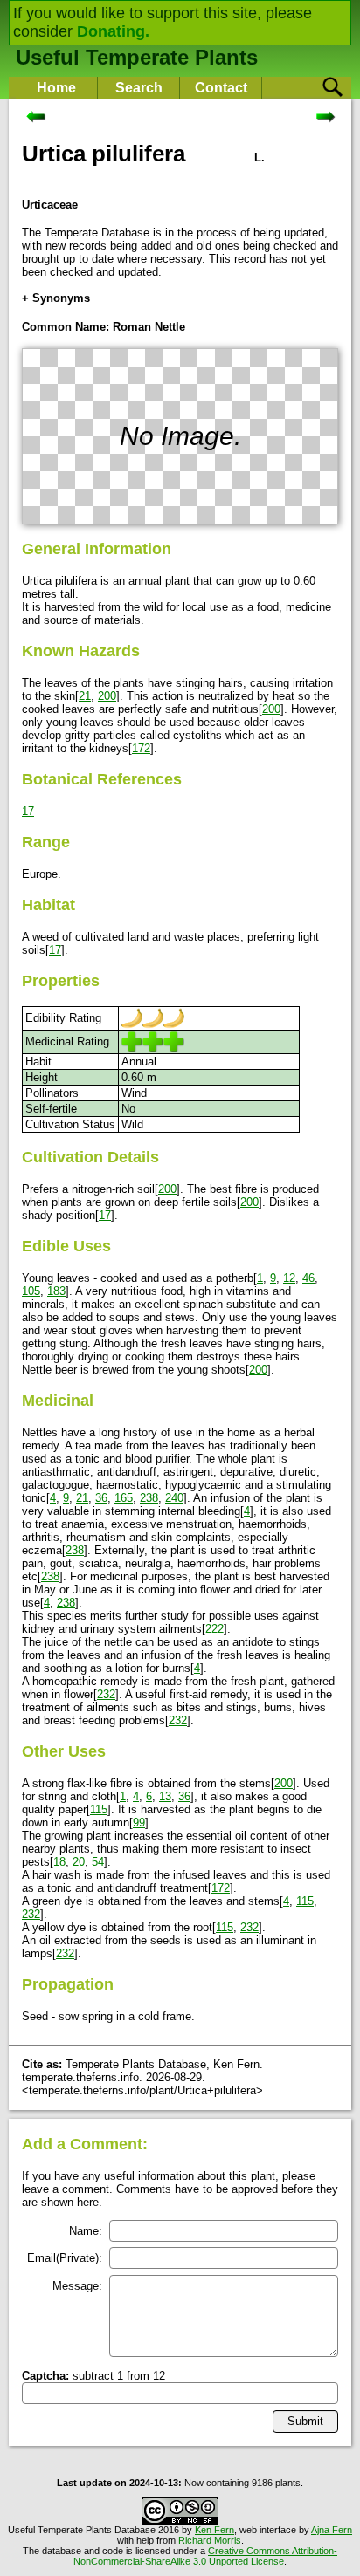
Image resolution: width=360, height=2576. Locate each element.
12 (289, 1278)
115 (99, 1809)
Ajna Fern (332, 2530)
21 (85, 696)
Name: (86, 2231)
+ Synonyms (56, 298)
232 (106, 1694)
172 (141, 748)
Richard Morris (210, 2540)
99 (139, 1822)
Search (139, 88)
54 (98, 1862)
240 (174, 1498)
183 (56, 1291)
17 (28, 811)
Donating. (113, 31)
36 (101, 1498)
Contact (221, 88)
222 (215, 1629)
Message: (77, 2286)
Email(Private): (65, 2258)
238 (149, 1498)
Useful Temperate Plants (137, 57)
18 (59, 1862)
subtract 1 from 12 (93, 2376)
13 (165, 1796)
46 (308, 1278)
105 (31, 1291)
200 (107, 696)
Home (56, 88)
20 (79, 1862)
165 (124, 1498)
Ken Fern (215, 2530)
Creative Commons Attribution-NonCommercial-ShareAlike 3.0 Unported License (205, 2556)
